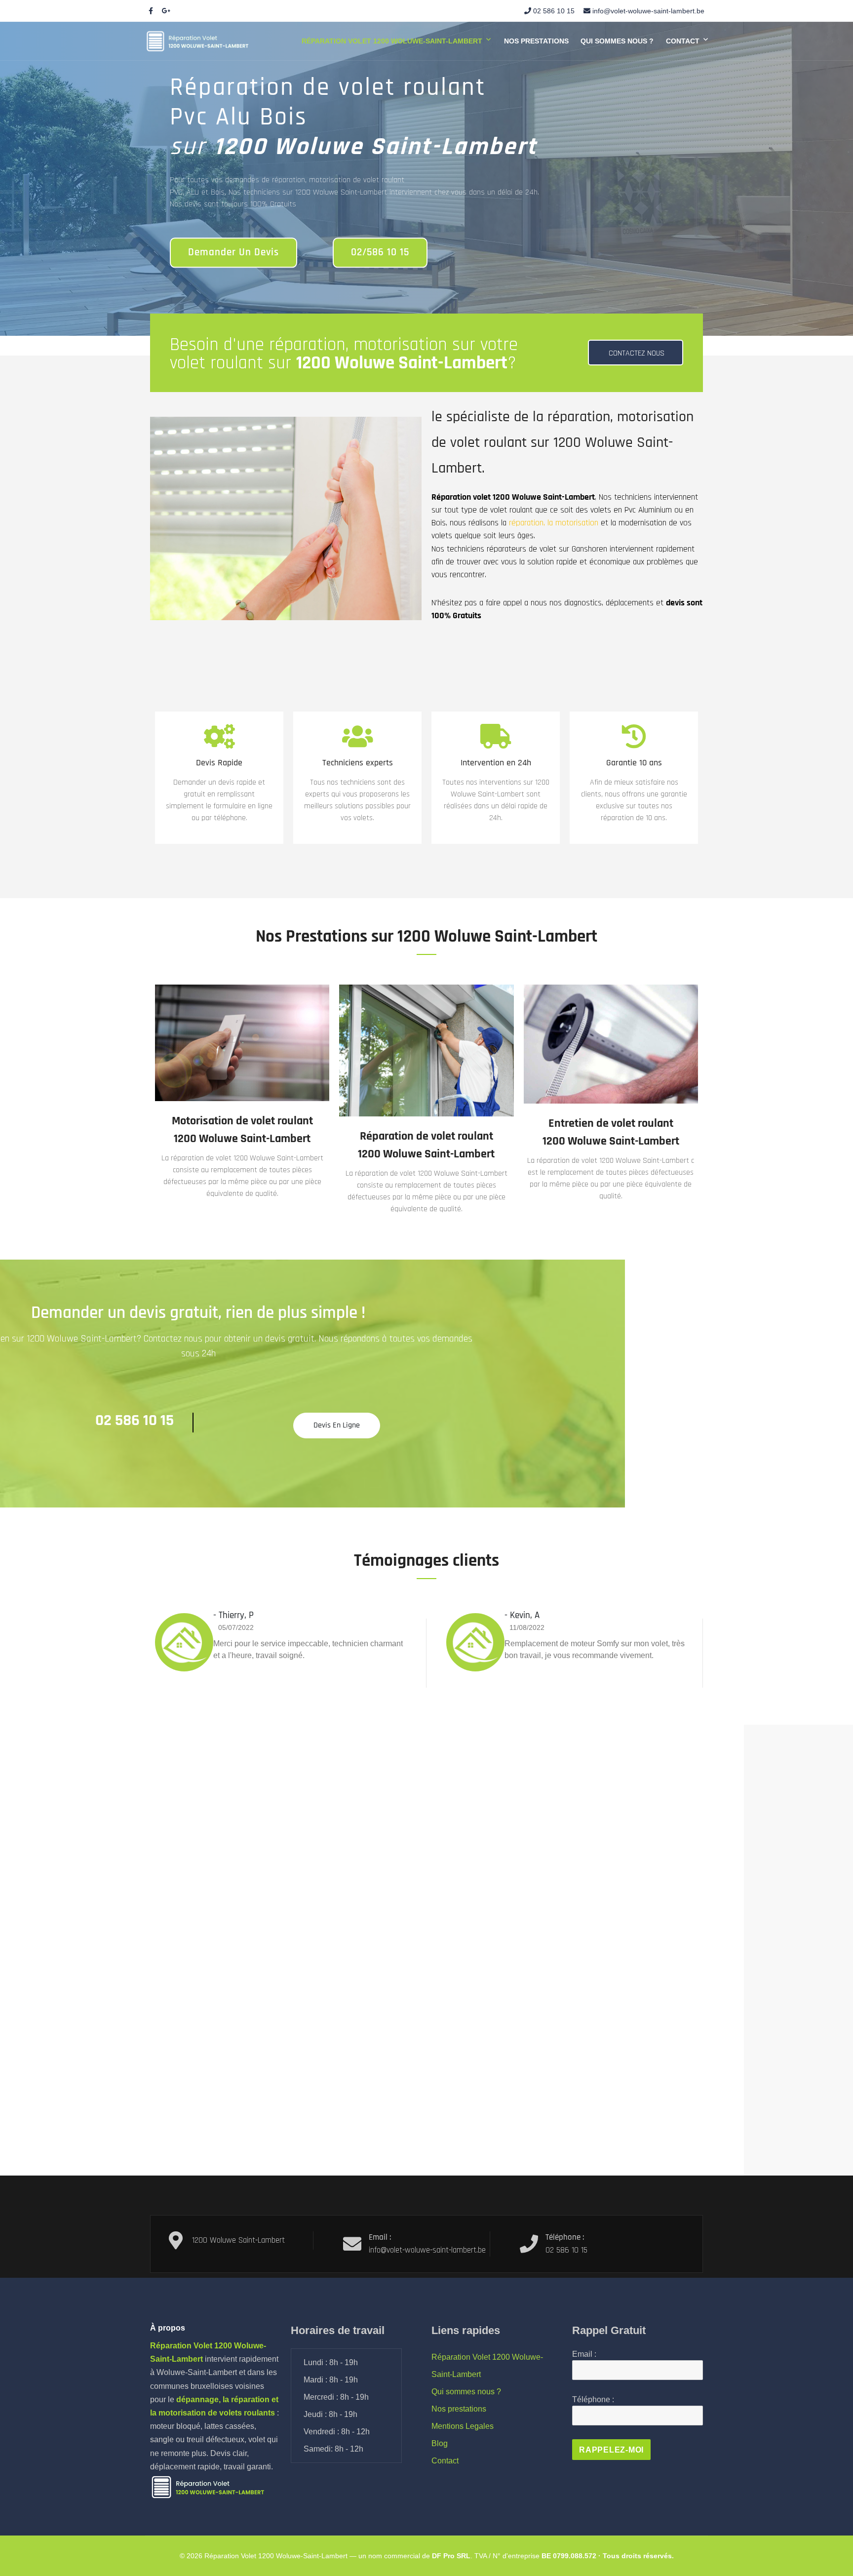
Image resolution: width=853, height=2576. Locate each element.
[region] (426, 179)
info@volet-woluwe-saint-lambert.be (648, 11)
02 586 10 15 (554, 11)
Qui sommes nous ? (617, 41)
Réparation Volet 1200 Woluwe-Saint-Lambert (392, 41)
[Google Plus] (166, 11)
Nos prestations (536, 41)
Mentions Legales (463, 2426)
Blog (440, 2443)
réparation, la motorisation (554, 523)
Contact (683, 41)
